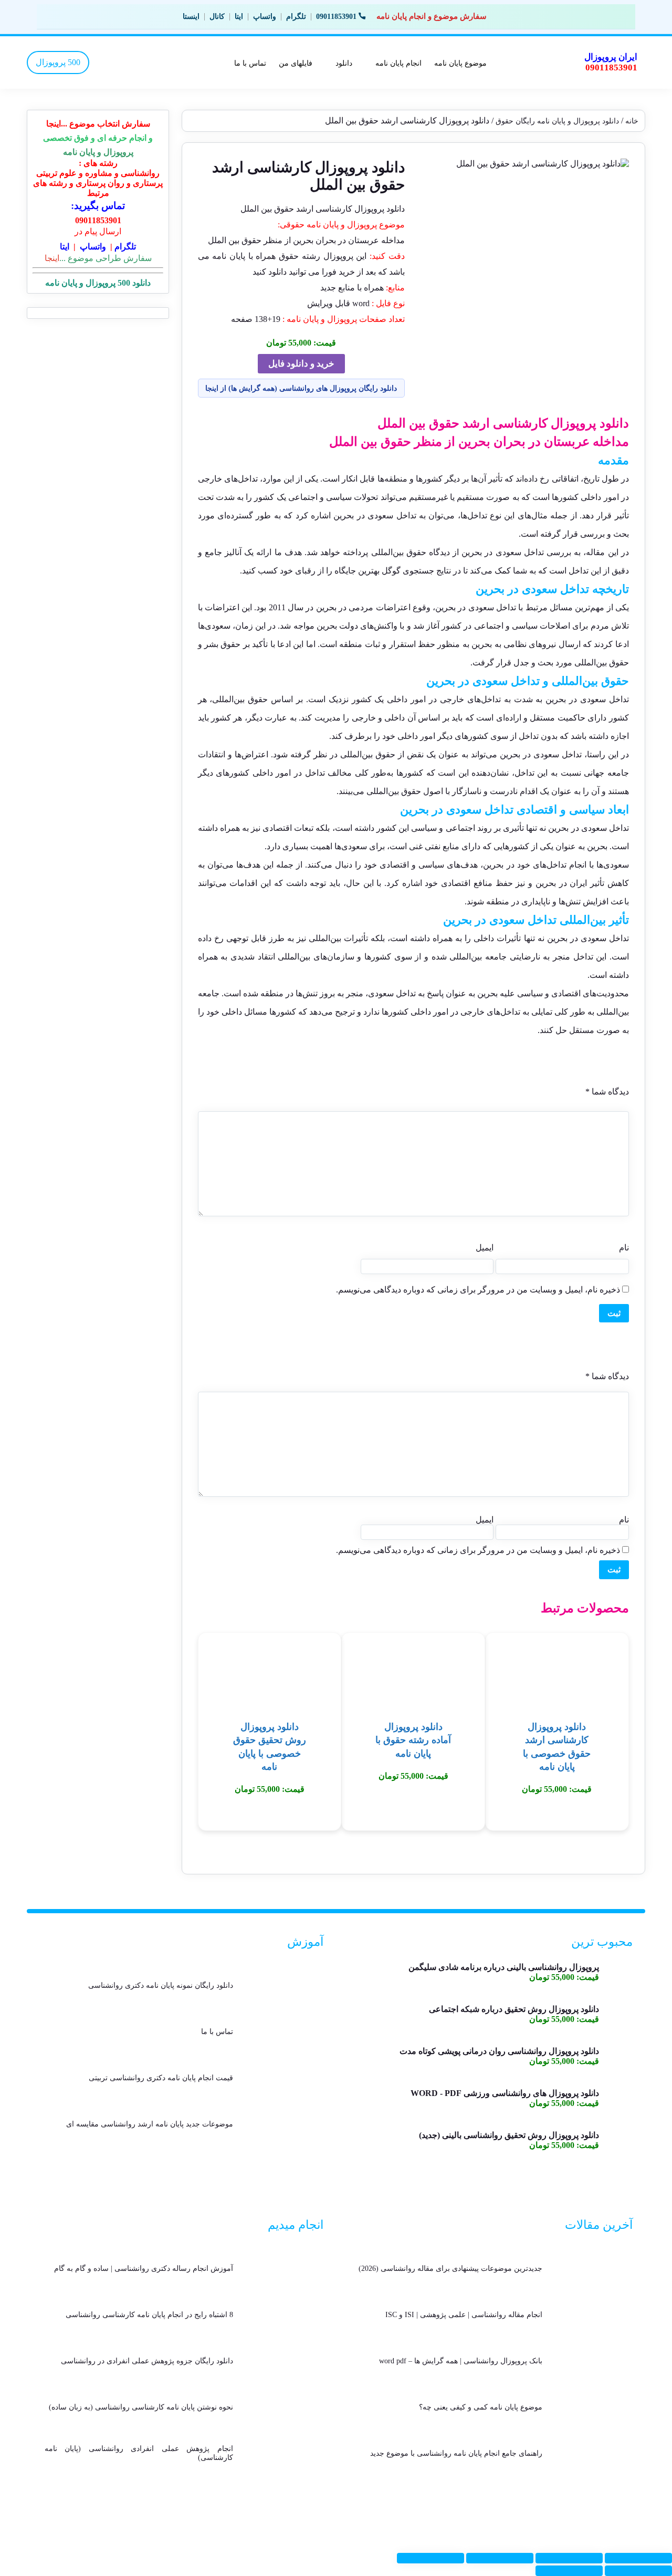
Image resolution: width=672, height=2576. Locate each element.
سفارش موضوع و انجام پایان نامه (432, 16)
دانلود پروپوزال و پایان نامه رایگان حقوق (557, 121)
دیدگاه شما (607, 1092)
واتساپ (265, 17)
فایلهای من (296, 63)
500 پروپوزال (58, 62)
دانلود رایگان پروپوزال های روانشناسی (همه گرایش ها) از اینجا (301, 388)
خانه (632, 121)
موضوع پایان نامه (460, 63)
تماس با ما (250, 63)
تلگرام (296, 17)
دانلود (344, 63)
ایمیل (485, 1248)
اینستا (191, 17)
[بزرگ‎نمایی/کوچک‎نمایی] (638, 2558)
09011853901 (336, 17)
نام (624, 1248)
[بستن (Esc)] (430, 2558)
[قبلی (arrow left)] (638, 2571)
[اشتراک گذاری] (500, 2558)
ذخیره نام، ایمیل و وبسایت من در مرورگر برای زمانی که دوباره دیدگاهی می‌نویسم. (478, 1290)
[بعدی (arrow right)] (569, 2571)
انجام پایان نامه (398, 63)
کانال (217, 17)
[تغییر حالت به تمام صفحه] (569, 2558)
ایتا (239, 17)
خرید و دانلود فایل (301, 364)
